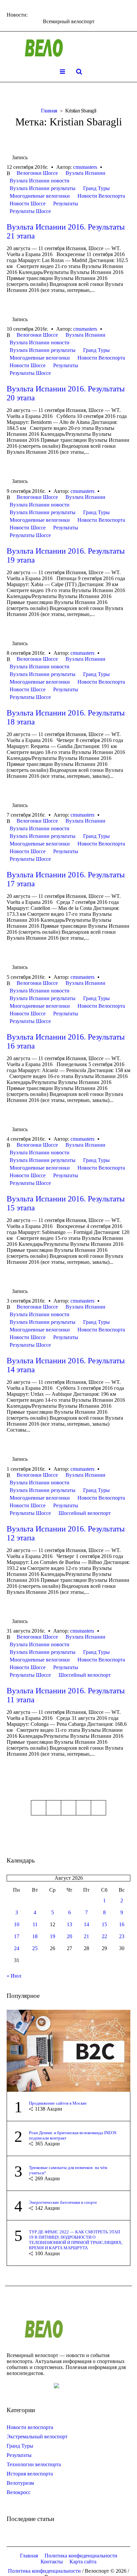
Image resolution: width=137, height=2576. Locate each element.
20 (69, 1936)
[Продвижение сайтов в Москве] (68, 2050)
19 (53, 1936)
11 (35, 1924)
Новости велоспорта (30, 2427)
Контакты (52, 2562)
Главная (49, 111)
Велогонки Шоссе (37, 173)
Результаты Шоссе (30, 211)
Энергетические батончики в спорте (63, 2202)
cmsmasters (85, 167)
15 (104, 1924)
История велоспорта (30, 2474)
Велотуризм (20, 2483)
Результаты (66, 203)
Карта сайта (83, 2562)
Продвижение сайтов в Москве (58, 2103)
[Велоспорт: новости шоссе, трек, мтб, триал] (68, 48)
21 (86, 1936)
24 (17, 1948)
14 (86, 1924)
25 (35, 1948)
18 (35, 1936)
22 (104, 1936)
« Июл (14, 1976)
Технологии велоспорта (34, 2464)
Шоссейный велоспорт (85, 1513)
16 (122, 1924)
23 (122, 1936)
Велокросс (19, 2492)
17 (17, 1936)
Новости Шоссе (28, 203)
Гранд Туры (96, 188)
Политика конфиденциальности (81, 2556)
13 (69, 1924)
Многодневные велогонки (40, 196)
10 (17, 1924)
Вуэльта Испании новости (40, 181)
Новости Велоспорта (101, 196)
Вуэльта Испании (85, 173)
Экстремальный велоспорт (37, 2437)
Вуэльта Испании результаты (43, 188)
